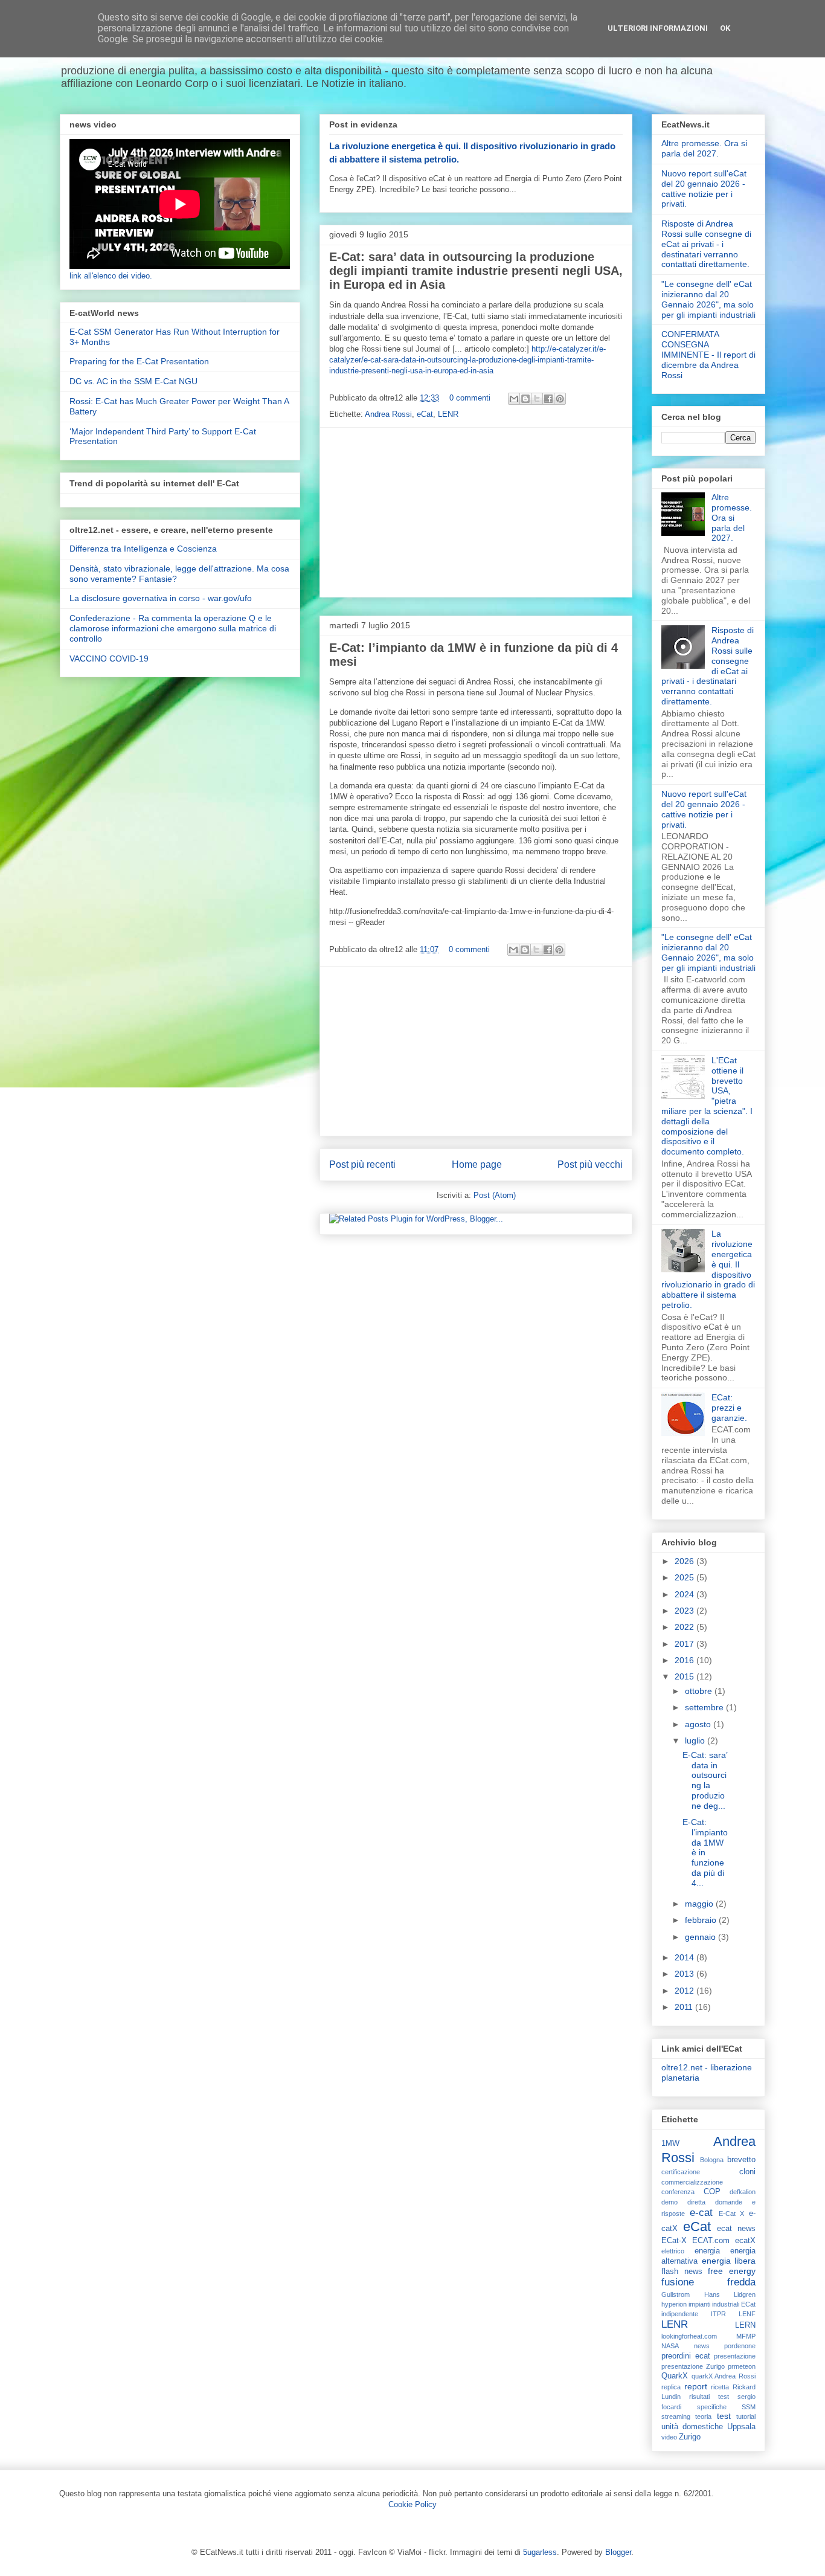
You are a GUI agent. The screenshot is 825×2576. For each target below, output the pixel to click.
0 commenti (470, 398)
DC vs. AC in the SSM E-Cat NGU (133, 381)
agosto (699, 1724)
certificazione (681, 2172)
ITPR (718, 2314)
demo (669, 2202)
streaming (676, 2417)
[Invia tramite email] (514, 399)
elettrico (673, 2251)
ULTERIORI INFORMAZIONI (658, 28)
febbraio (702, 1920)
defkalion (743, 2192)
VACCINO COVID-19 (109, 658)
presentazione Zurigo (693, 2366)
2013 (685, 1974)
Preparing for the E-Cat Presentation (139, 361)
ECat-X (674, 2241)
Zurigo (690, 2437)
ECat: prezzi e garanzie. (729, 1408)
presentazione (735, 2356)
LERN (745, 2325)
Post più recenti (362, 1164)
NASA (670, 2346)
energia (707, 2251)
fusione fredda (708, 2282)
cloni (747, 2172)
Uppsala (741, 2427)
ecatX (745, 2241)
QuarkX (675, 2376)
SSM (749, 2407)
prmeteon (742, 2366)
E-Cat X (732, 2214)
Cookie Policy (412, 2504)
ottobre (700, 1691)
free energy (732, 2271)
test (724, 2416)
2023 (685, 1611)
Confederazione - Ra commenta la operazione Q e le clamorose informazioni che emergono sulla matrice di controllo (173, 628)
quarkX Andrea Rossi (724, 2376)
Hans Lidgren (730, 2294)
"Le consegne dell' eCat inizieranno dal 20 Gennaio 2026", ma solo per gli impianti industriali (708, 299)
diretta (696, 2202)
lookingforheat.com (689, 2336)
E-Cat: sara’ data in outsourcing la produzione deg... (705, 1780)
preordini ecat (686, 2356)
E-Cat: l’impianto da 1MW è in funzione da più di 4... (705, 1853)
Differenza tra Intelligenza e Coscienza (143, 549)
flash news (682, 2272)
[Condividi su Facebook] (548, 399)
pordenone (740, 2346)
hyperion (674, 2304)
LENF (747, 2314)
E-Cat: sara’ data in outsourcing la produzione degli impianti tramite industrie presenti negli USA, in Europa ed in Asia (476, 271)
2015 (685, 1676)
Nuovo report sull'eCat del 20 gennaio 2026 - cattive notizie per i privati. (704, 188)
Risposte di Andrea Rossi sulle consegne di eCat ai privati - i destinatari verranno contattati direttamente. (706, 244)
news (702, 2346)
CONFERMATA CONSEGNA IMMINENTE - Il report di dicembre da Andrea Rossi (708, 354)
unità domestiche (692, 2427)
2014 (685, 1957)
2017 (685, 1644)
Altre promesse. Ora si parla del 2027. (704, 148)
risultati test (709, 2397)
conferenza (678, 2192)
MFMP (746, 2336)
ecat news (736, 2229)
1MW (670, 2143)
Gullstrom (676, 2294)
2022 (685, 1627)
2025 (685, 1577)
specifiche (712, 2407)
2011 (685, 2007)
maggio (700, 1904)
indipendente (680, 2314)
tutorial (746, 2417)
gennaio (701, 1937)
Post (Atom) (495, 1195)
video (669, 2437)
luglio (696, 1740)
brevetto (741, 2160)
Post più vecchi (590, 1164)
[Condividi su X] (537, 399)
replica (671, 2387)
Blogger (618, 2552)
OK (725, 28)
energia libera (729, 2261)
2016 (685, 1660)
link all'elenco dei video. (111, 276)
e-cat (701, 2213)
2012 (685, 1991)
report (696, 2386)
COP (712, 2192)
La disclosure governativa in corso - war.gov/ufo (161, 598)
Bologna (712, 2160)
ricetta (720, 2387)
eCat (425, 414)
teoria (703, 2417)
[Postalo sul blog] (525, 399)
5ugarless (540, 2552)
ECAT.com (711, 2241)
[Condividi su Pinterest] (560, 399)
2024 (685, 1594)
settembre (705, 1707)
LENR (448, 414)
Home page (477, 1164)
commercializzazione (692, 2182)
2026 (685, 1561)
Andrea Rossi (388, 414)
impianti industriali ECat (722, 2304)
